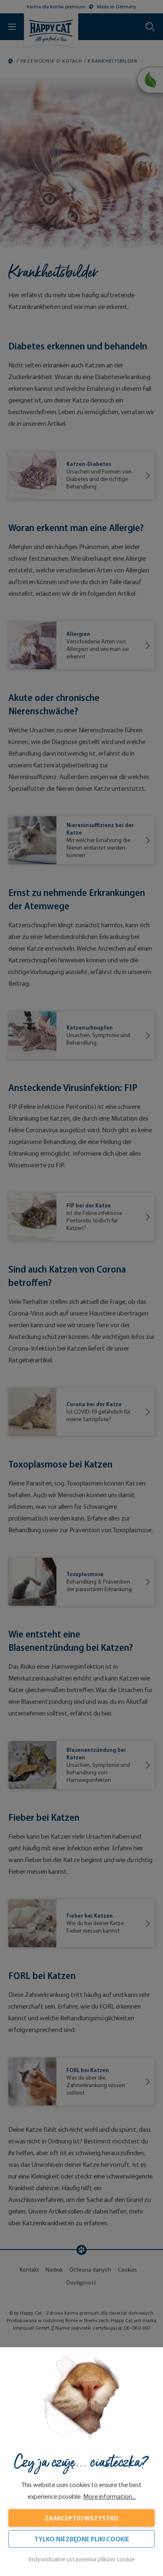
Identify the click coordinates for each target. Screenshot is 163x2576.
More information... (110, 2496)
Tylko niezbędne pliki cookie (82, 2539)
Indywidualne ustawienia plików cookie (81, 2559)
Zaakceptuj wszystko (82, 2518)
